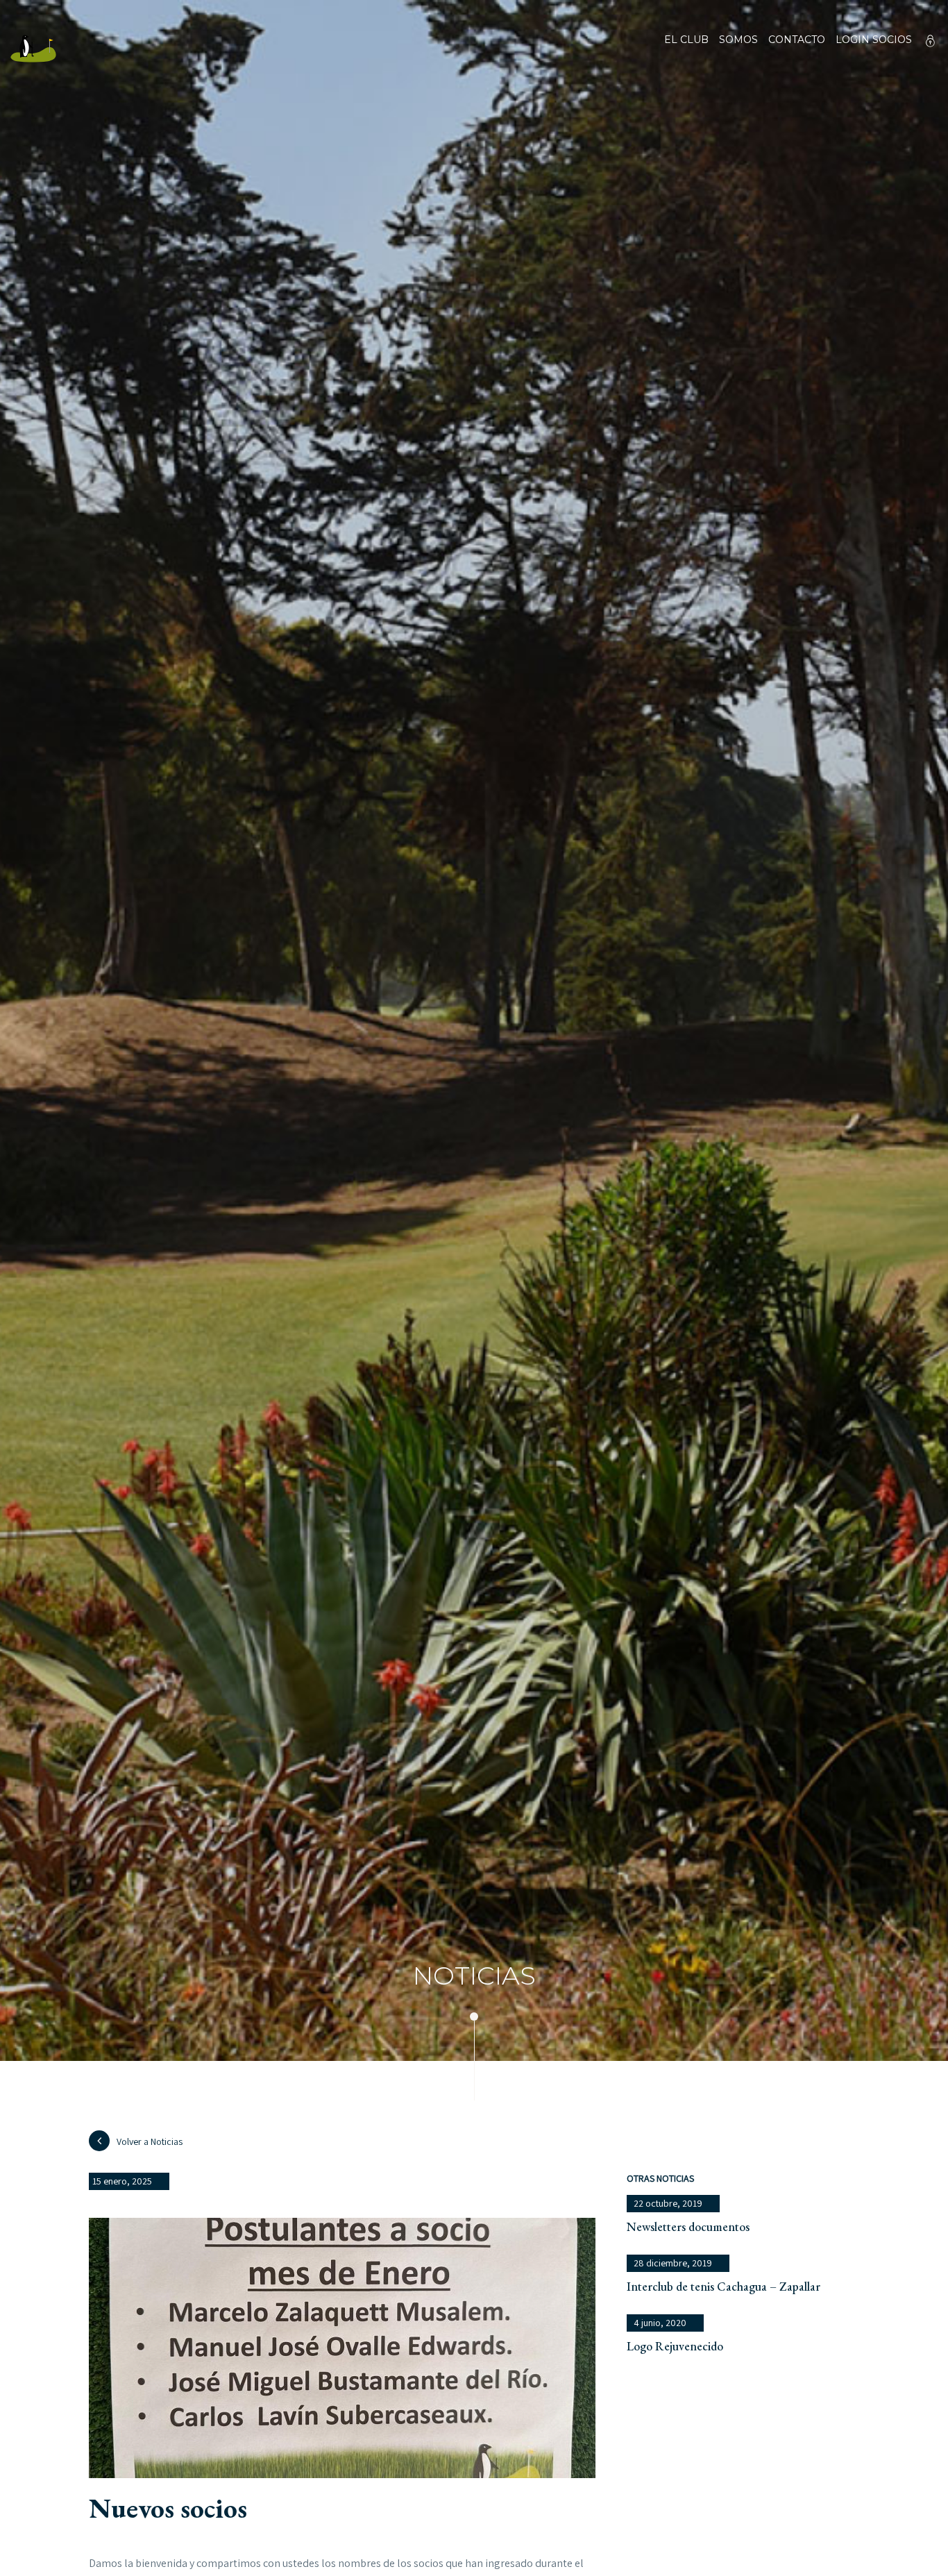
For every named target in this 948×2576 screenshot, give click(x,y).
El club (686, 40)
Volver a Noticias (150, 2141)
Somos (738, 40)
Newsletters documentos (688, 2226)
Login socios (874, 40)
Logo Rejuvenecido (675, 2346)
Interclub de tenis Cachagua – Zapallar (723, 2286)
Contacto (797, 40)
